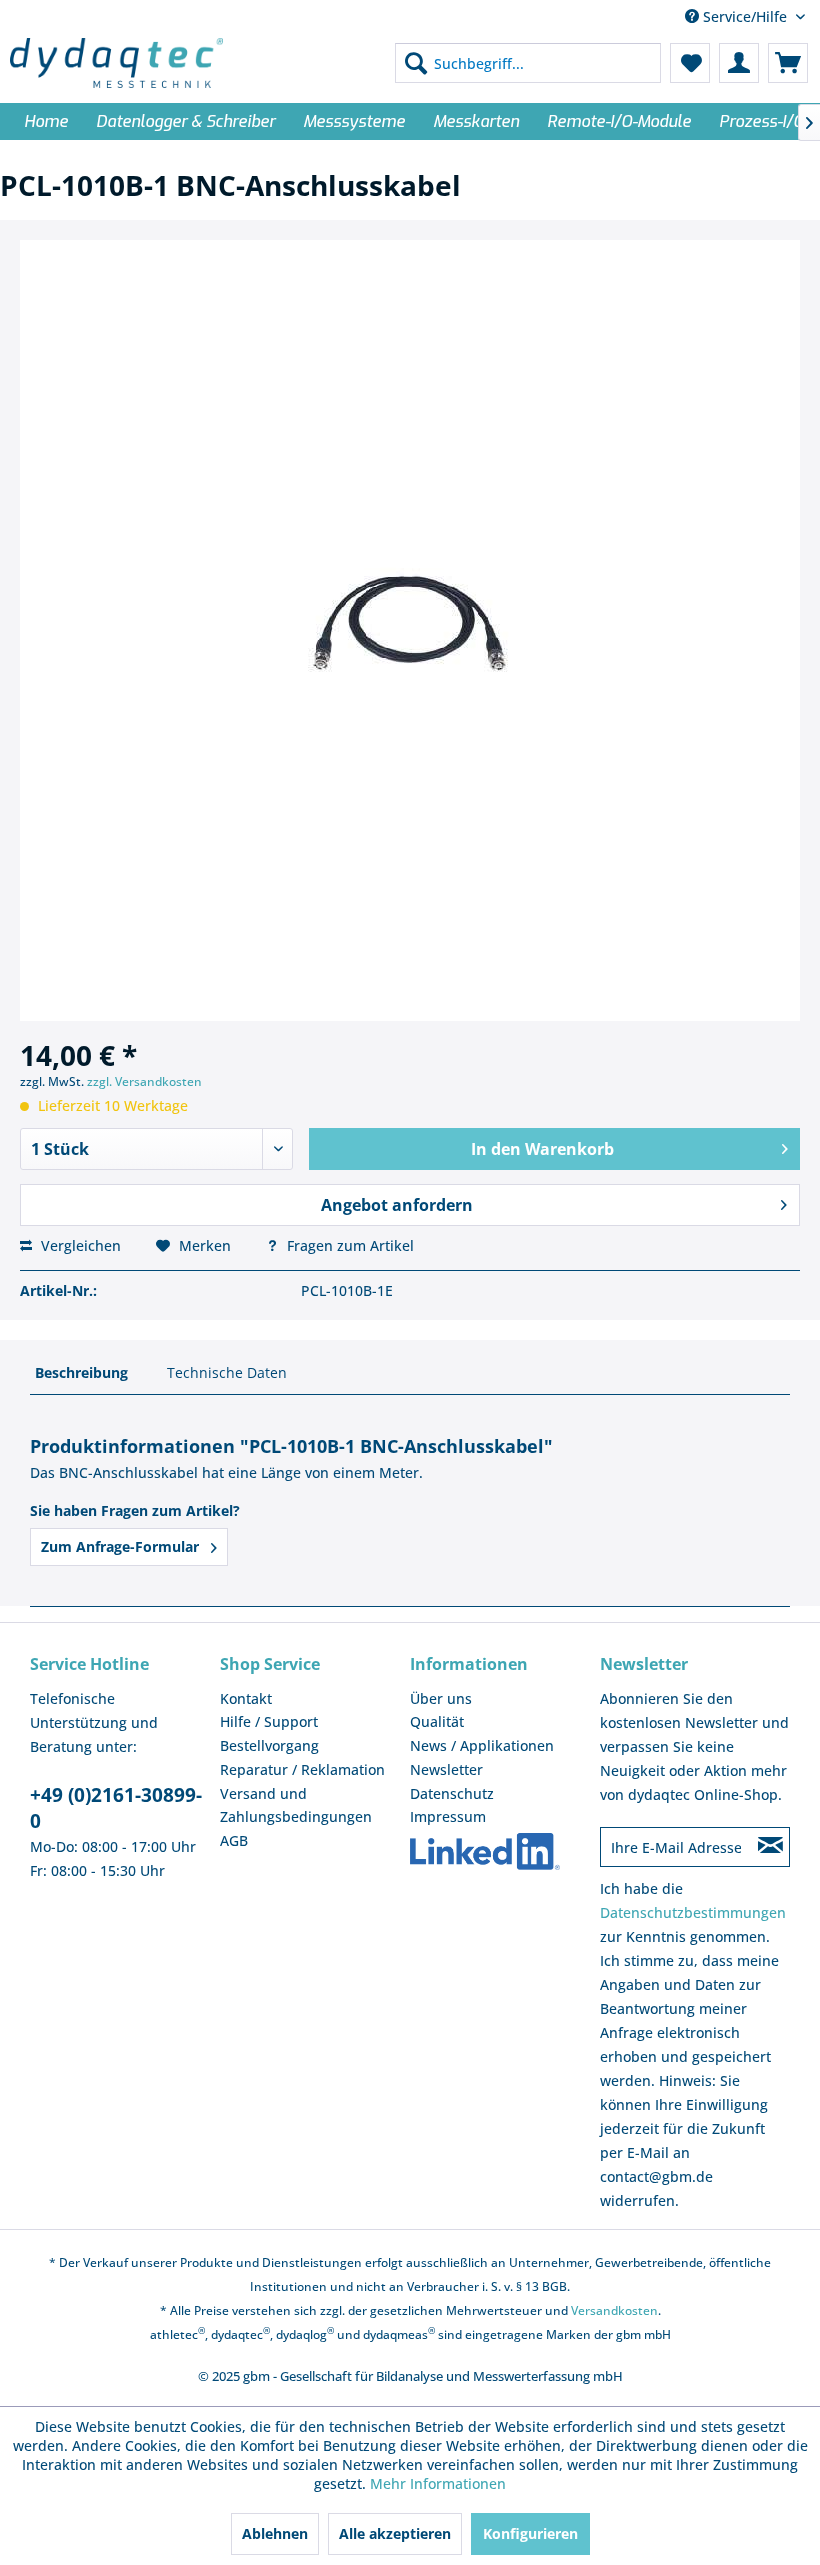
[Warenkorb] (788, 63)
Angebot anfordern (397, 1205)
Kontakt (246, 1698)
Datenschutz (452, 1793)
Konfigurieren (530, 2533)
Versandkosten (614, 2310)
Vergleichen (79, 1245)
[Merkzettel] (690, 63)
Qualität (437, 1721)
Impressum (448, 1816)
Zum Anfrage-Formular (122, 1546)
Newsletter (446, 1769)
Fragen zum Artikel (348, 1245)
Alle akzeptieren (395, 2533)
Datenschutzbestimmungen (693, 1912)
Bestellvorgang (269, 1745)
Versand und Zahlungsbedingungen (296, 1805)
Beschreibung (81, 1372)
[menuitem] (528, 63)
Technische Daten (227, 1372)
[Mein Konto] (739, 63)
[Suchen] (416, 63)
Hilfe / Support (269, 1721)
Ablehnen (275, 2533)
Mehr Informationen (438, 2483)
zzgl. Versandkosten (144, 1081)
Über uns (441, 1698)
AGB (234, 1840)
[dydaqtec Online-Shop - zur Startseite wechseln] (116, 63)
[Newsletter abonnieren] (770, 1847)
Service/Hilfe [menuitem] (745, 16)
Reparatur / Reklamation (302, 1769)
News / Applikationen (482, 1745)
